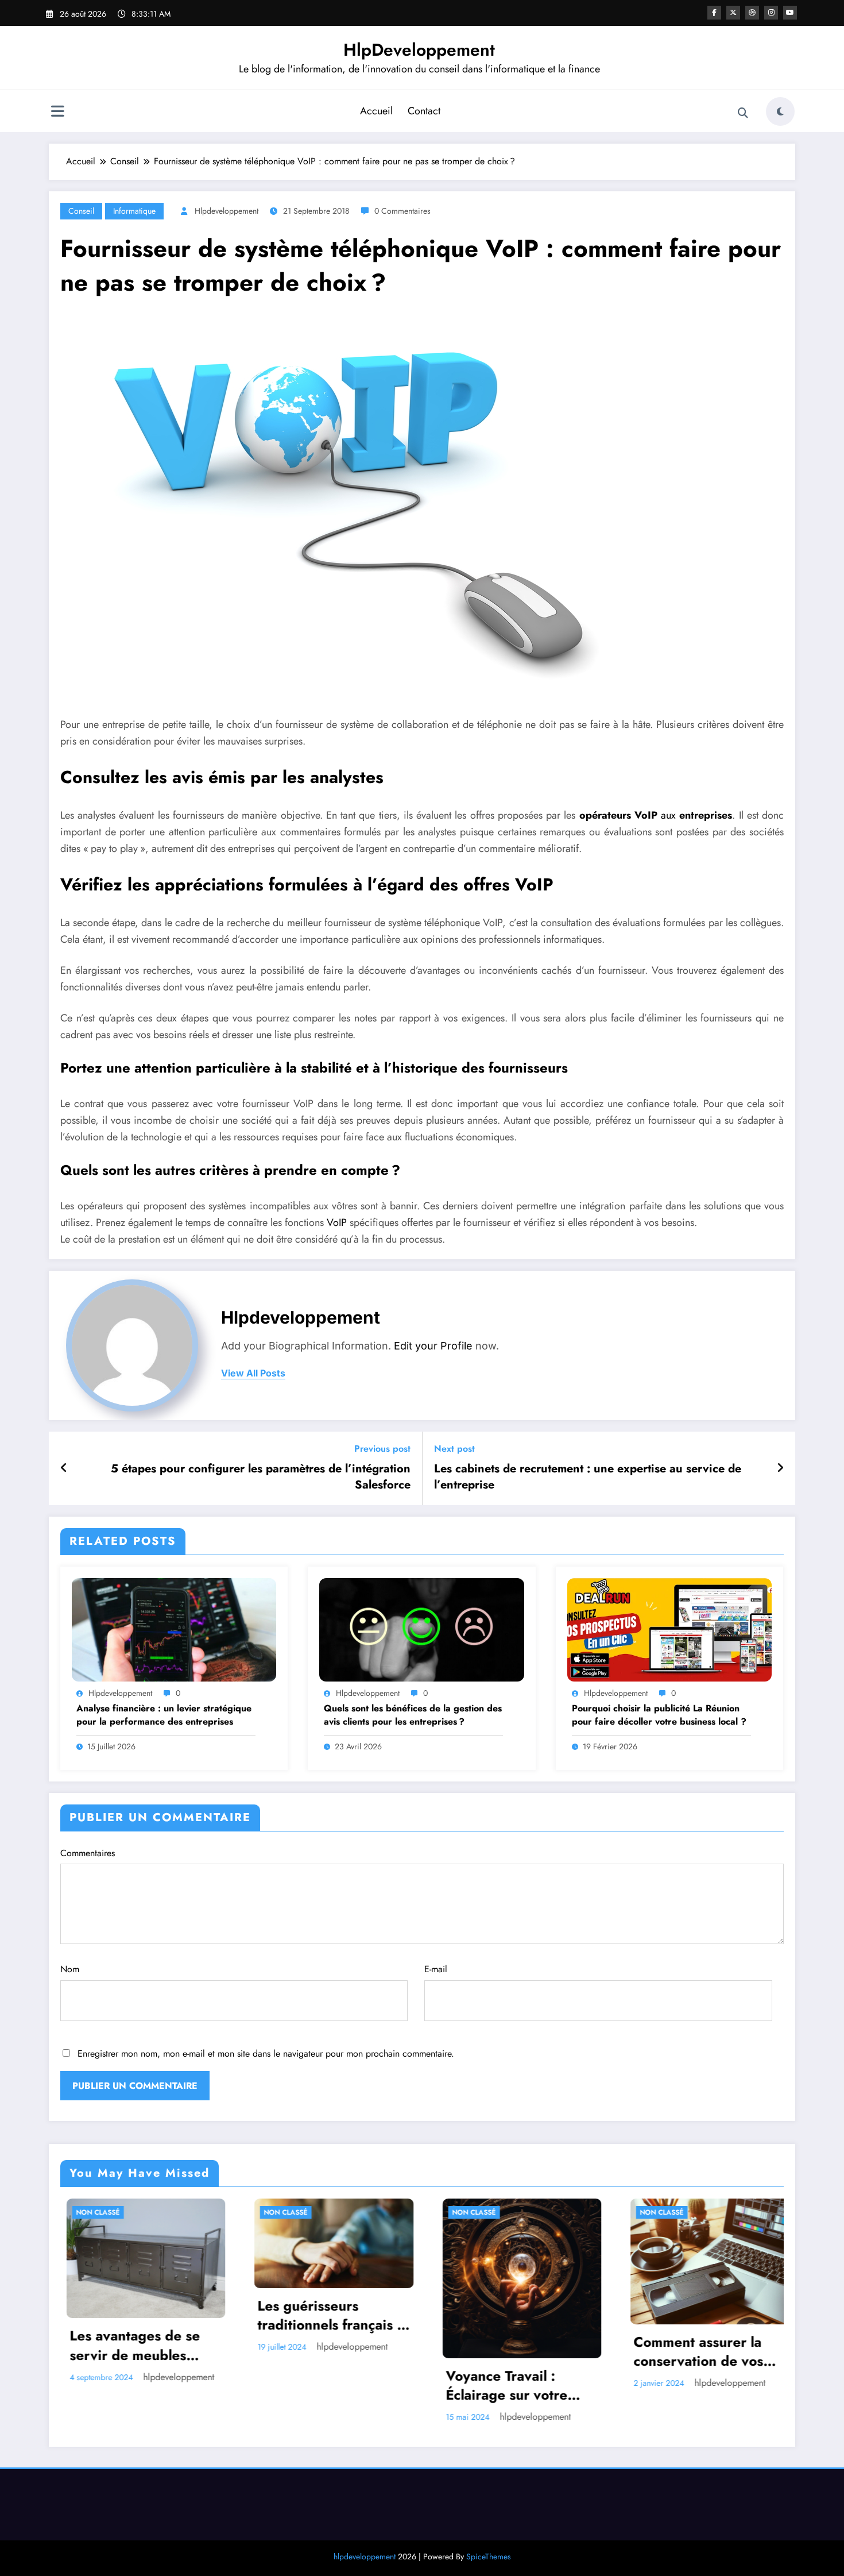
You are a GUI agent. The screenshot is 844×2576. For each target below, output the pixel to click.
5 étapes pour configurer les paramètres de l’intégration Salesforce (261, 1477)
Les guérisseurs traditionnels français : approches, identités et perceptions (138, 2315)
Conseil (81, 211)
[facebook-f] (714, 13)
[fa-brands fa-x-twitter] (733, 13)
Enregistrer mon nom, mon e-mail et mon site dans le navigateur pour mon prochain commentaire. (266, 2054)
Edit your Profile (433, 1346)
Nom (70, 1969)
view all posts (253, 1373)
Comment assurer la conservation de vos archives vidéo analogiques (505, 2352)
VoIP (337, 1223)
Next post (454, 1449)
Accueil (376, 111)
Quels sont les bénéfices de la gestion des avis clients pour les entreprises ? (413, 1715)
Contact (424, 111)
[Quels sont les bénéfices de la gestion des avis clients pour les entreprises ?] (421, 1628)
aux (656, 815)
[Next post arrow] (780, 1468)
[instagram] (771, 13)
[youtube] (790, 13)
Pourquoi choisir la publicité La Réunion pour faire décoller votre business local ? (659, 1715)
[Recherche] (743, 113)
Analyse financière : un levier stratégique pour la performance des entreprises (164, 1715)
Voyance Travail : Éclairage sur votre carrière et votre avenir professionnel (328, 2386)
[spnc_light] (780, 111)
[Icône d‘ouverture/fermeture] (57, 113)
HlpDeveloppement (419, 50)
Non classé (92, 2212)
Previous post (382, 1449)
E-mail (436, 1969)
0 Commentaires (402, 211)
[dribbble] (752, 13)
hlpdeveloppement (227, 211)
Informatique (134, 211)
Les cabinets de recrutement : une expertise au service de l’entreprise (588, 1477)
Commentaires (88, 1853)
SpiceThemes (489, 2556)
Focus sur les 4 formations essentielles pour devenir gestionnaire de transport (702, 2332)
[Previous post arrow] (64, 1468)
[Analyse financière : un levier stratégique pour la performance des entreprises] (174, 1628)
